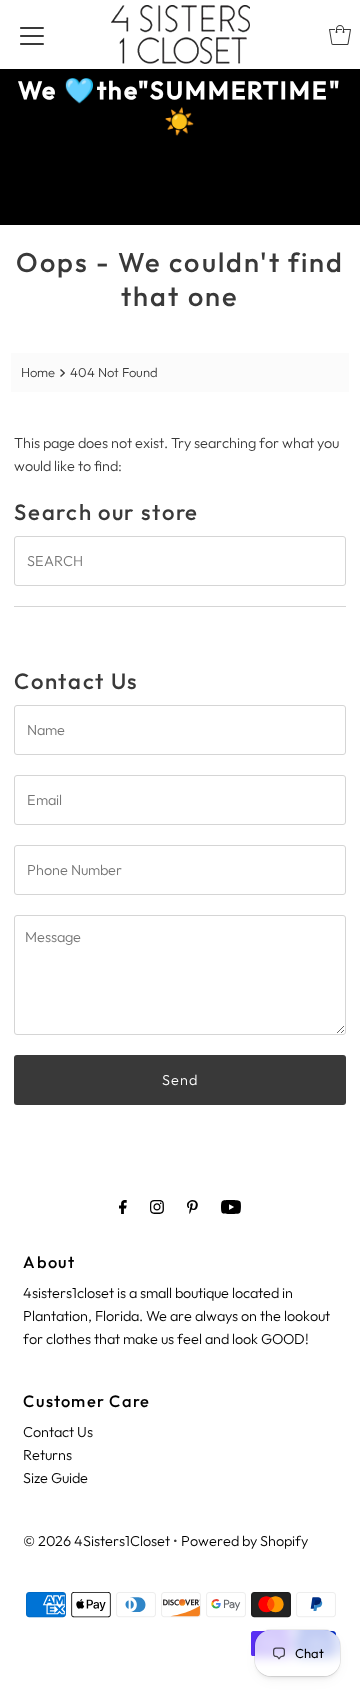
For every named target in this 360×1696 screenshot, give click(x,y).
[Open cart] (340, 35)
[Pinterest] (192, 1206)
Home (38, 372)
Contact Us (58, 1432)
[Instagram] (157, 1206)
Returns (47, 1455)
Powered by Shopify (244, 1541)
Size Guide (55, 1478)
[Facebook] (123, 1206)
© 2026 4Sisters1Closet (96, 1541)
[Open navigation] (32, 35)
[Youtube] (231, 1206)
